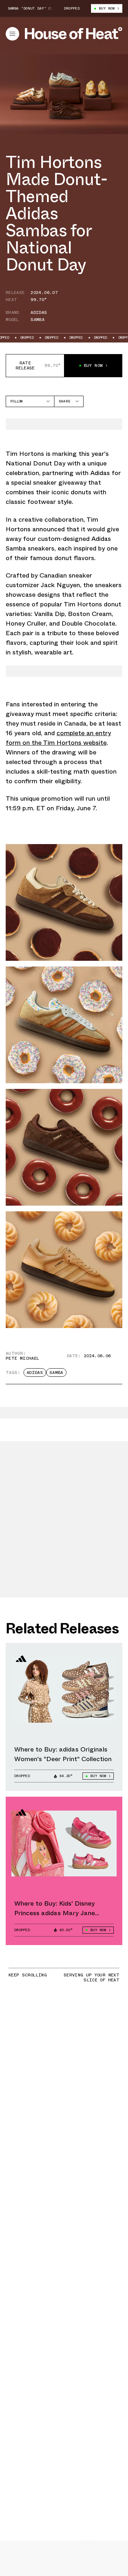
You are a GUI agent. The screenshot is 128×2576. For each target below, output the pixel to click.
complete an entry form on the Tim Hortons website (58, 738)
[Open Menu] (12, 34)
